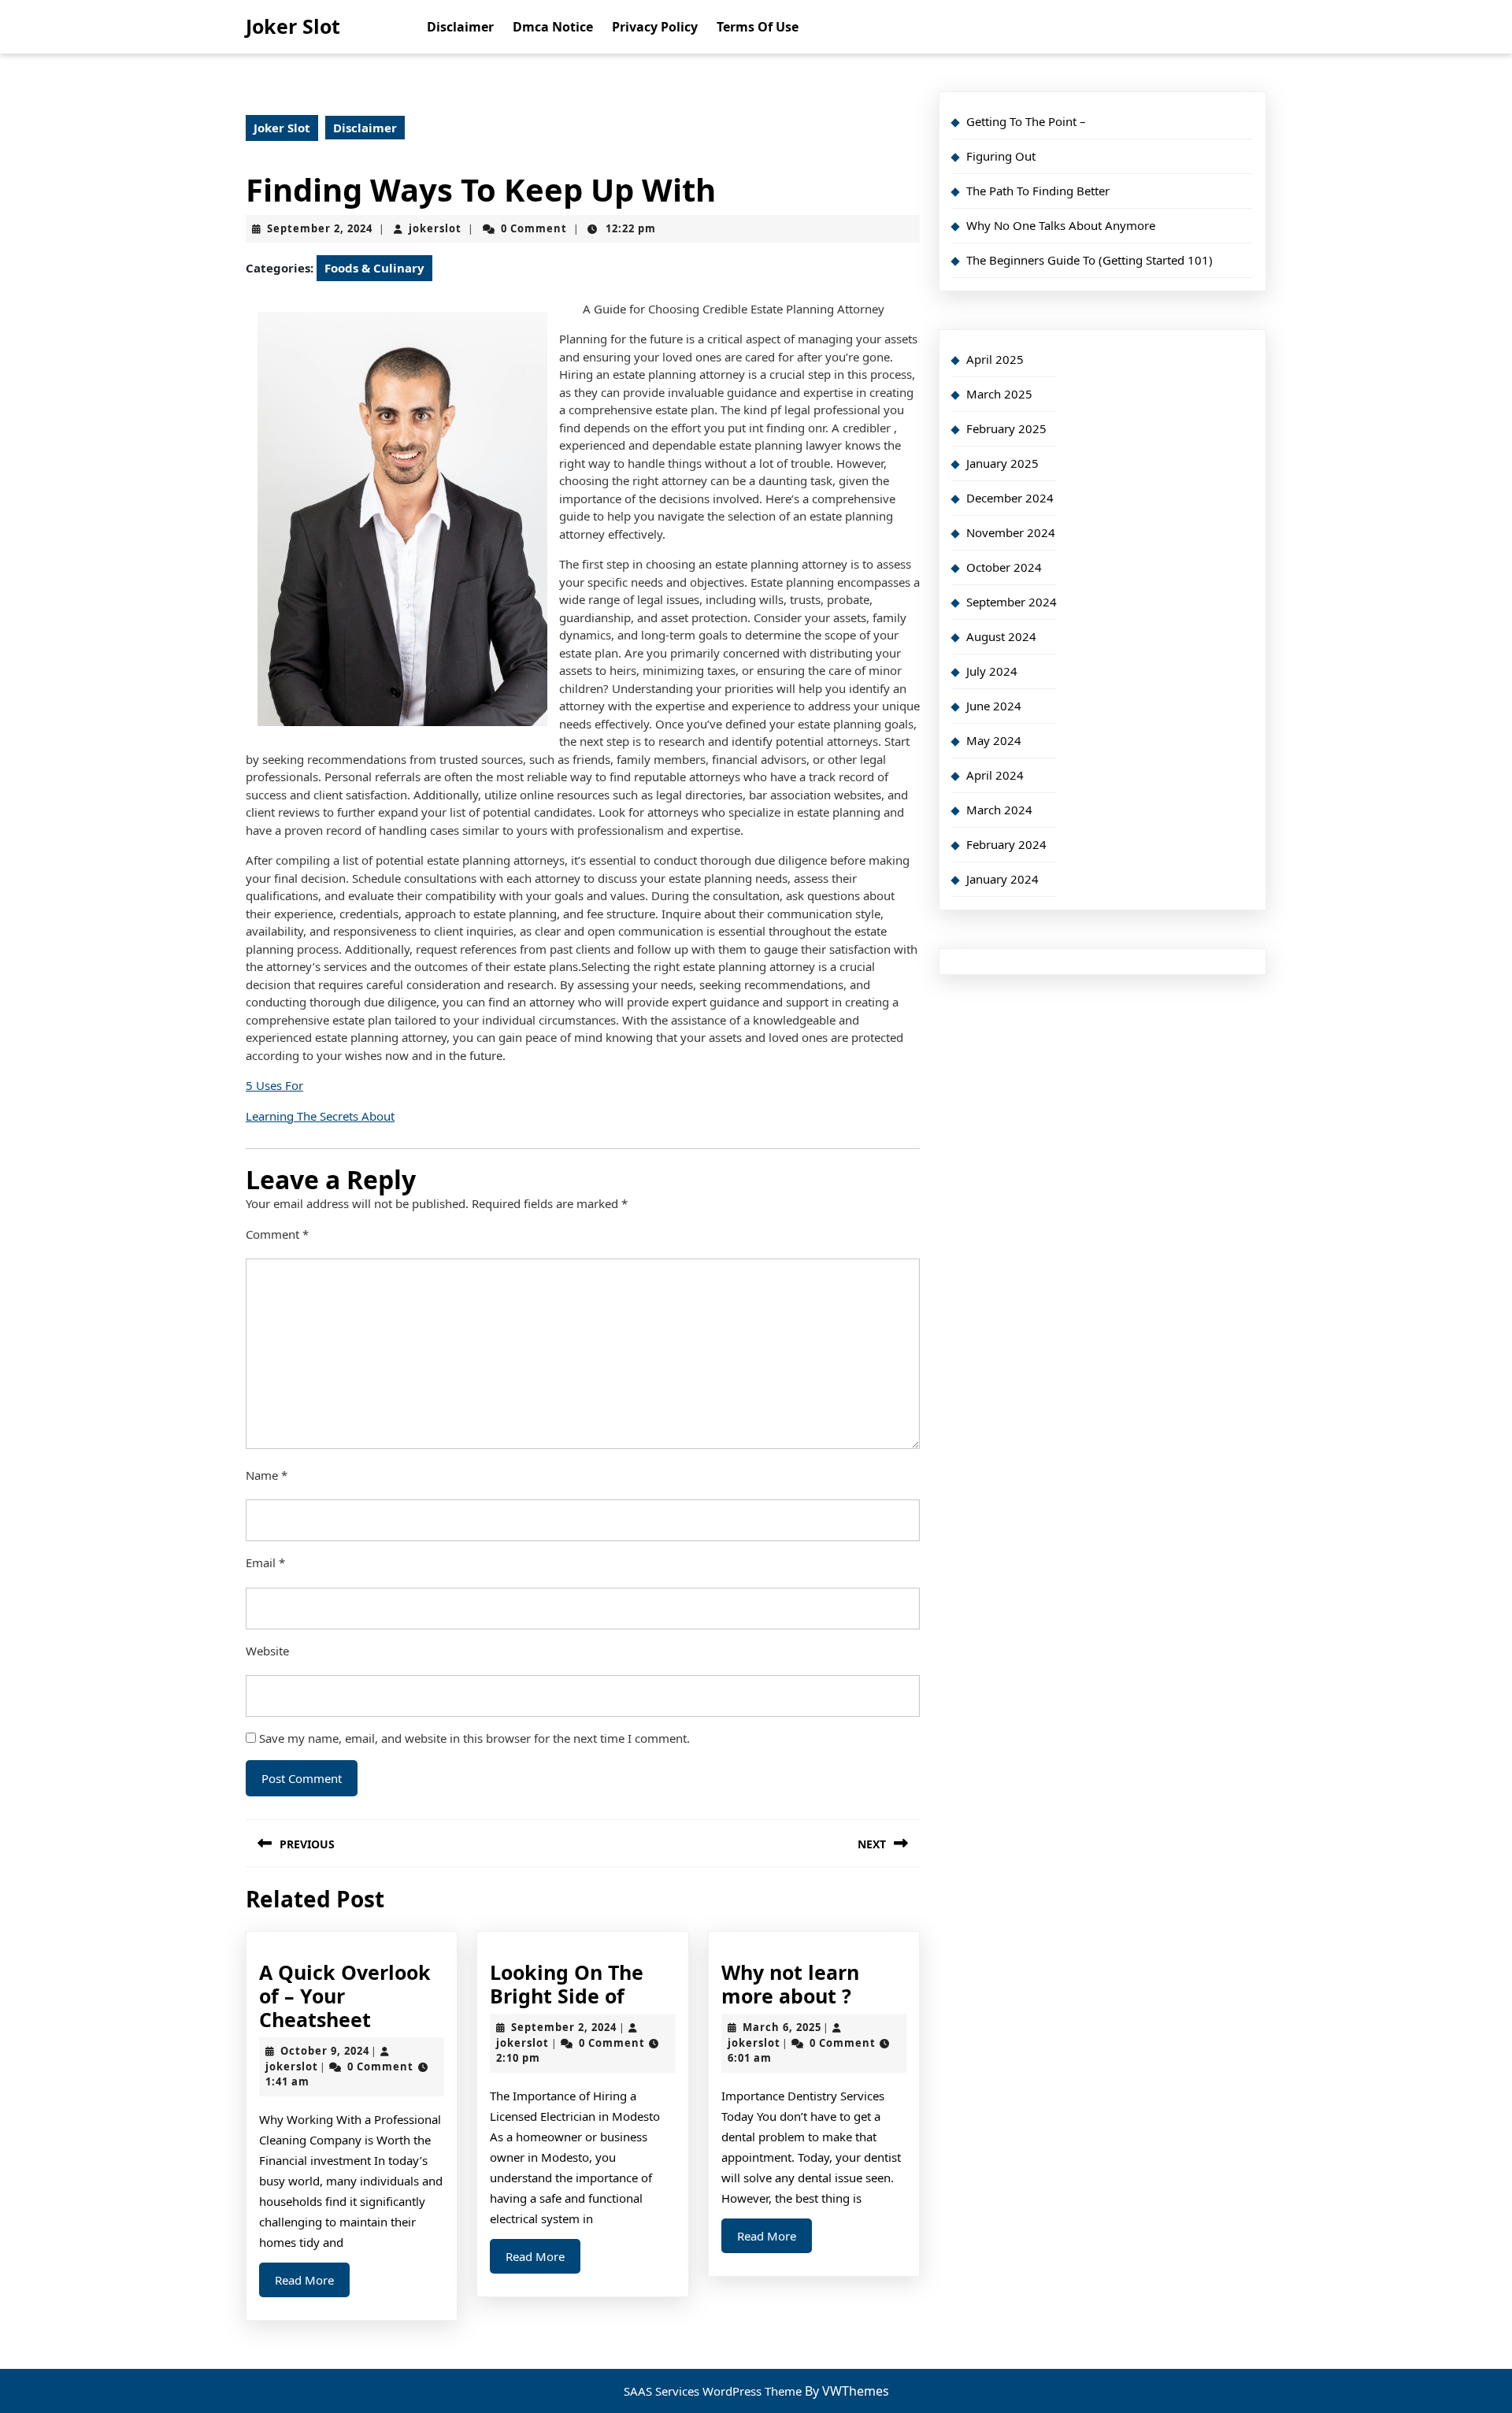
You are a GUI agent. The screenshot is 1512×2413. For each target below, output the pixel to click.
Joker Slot (293, 26)
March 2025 (999, 394)
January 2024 (1002, 879)
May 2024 (994, 740)
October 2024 (1004, 567)
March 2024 (999, 810)
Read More (312, 2284)
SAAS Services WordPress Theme (714, 2391)
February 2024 (1006, 844)
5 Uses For (274, 1085)
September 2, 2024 (320, 228)
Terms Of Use (758, 27)
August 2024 (1001, 636)
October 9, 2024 (325, 2051)
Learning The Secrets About (320, 1116)
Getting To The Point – (1026, 121)
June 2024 (994, 706)
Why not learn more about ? (790, 1984)
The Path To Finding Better (1038, 191)
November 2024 (1011, 532)
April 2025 (995, 359)
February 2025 (1006, 428)
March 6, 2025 (782, 2027)
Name (267, 1475)
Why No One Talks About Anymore (1061, 225)
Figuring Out (1001, 156)
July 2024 (992, 671)
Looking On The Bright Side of (567, 1984)
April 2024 (995, 775)
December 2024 (1010, 498)
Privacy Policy (655, 27)
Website (267, 1651)
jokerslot (435, 228)
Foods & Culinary (374, 268)
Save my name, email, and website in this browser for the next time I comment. (474, 1738)
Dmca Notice (553, 27)
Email (265, 1562)
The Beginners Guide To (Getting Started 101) (1090, 260)
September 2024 (1012, 602)
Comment (277, 1234)
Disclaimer (460, 27)
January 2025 (1002, 463)
